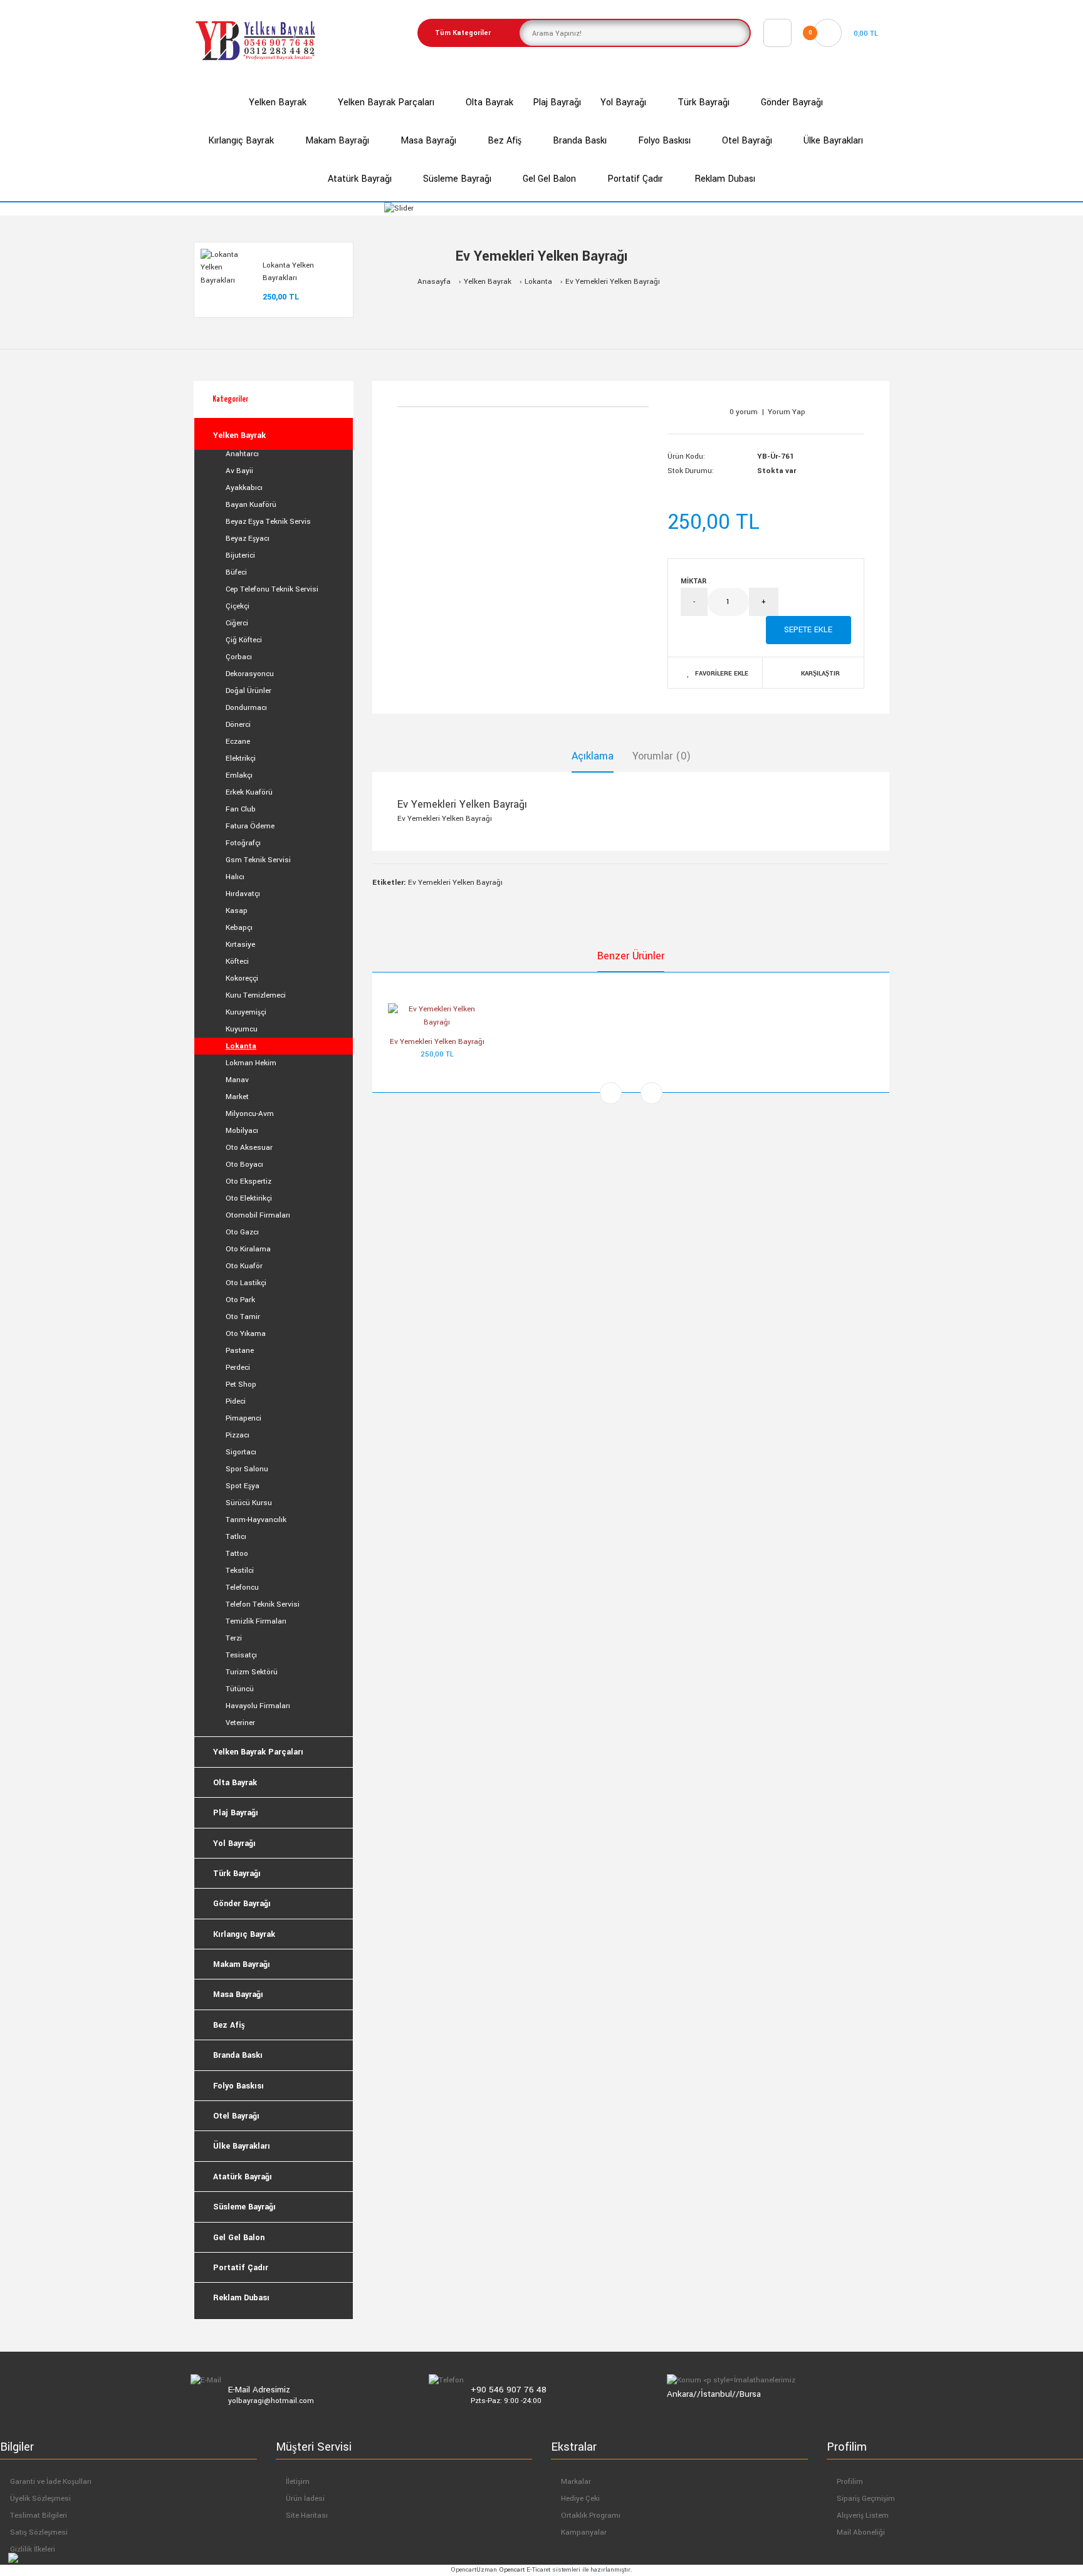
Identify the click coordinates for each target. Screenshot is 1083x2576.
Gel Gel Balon (239, 2238)
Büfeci (236, 572)
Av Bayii (239, 471)
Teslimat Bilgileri (39, 2516)
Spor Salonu (247, 1469)
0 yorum (744, 412)
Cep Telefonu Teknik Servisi (272, 589)
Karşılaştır (820, 674)
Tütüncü (240, 1689)
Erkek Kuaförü (249, 792)
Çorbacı (239, 657)
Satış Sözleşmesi (39, 2532)
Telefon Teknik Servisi (263, 1604)
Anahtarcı (242, 454)
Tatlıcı (236, 1537)
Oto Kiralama (248, 1249)
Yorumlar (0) (662, 756)
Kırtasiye (240, 945)
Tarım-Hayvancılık (256, 1520)
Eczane (238, 742)
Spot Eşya (243, 1486)
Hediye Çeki (580, 2499)
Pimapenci (243, 1418)
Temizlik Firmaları (256, 1621)
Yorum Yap (787, 412)
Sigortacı (241, 1452)
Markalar (576, 2482)
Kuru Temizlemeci (256, 995)
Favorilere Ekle (722, 674)
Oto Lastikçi (246, 1283)
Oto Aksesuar (249, 1148)
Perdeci (238, 1368)
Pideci (236, 1401)
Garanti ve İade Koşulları (51, 2482)
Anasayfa (434, 282)
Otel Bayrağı (236, 2116)
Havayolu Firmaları (258, 1706)
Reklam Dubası (241, 2298)
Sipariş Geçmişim (866, 2499)
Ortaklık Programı (591, 2516)
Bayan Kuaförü (251, 505)
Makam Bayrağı (242, 1964)
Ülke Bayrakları (242, 2146)
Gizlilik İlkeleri (33, 2549)
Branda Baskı (238, 2055)
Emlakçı (239, 775)
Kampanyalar (584, 2532)
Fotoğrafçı (243, 843)
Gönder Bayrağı (242, 1904)
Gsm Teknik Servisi (258, 860)
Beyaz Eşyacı (248, 539)
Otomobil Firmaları (258, 1215)
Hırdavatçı (243, 894)
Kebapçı (239, 928)
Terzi (234, 1638)
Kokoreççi (242, 978)
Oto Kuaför (244, 1266)
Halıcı (235, 877)
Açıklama (593, 756)
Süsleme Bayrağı (244, 2207)
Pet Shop (241, 1384)
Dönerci (238, 725)
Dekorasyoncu (250, 674)
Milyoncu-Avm (250, 1114)
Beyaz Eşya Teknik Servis (268, 522)
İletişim (298, 2482)
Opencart (512, 2570)
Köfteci (237, 962)
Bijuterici (240, 555)
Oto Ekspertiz (249, 1181)
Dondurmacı (246, 708)
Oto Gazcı (242, 1232)
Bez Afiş (229, 2025)
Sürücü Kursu (249, 1503)
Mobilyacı (242, 1131)
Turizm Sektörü (252, 1672)
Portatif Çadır (241, 2268)
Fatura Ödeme (250, 826)
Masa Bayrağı (238, 1995)
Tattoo (237, 1554)
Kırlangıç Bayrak (244, 1934)
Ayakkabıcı (244, 488)
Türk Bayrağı (237, 1874)
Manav (237, 1080)
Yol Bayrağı (234, 1843)
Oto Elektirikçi (249, 1198)
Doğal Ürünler (249, 691)
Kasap (237, 911)
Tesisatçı (241, 1655)
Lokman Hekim (251, 1063)
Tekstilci (240, 1571)
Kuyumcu (242, 1029)
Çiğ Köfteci (244, 640)
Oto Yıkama (246, 1334)
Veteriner (240, 1723)
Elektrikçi (241, 759)
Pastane (240, 1351)
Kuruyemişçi (246, 1012)
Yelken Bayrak (488, 282)
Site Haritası (307, 2516)
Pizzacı (238, 1435)
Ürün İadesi (305, 2499)
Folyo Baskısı (238, 2086)
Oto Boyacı (244, 1165)
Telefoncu (242, 1588)
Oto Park (240, 1300)
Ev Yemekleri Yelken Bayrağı (613, 282)
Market (237, 1097)
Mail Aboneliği (861, 2532)
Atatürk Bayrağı (243, 2177)
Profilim (850, 2482)
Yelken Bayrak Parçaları (258, 1752)
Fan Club (241, 809)
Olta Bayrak (235, 1783)
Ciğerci (237, 623)
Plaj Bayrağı (236, 1813)
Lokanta (538, 282)
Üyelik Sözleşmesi (40, 2499)
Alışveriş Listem (863, 2516)
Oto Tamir (243, 1317)
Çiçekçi (238, 606)
